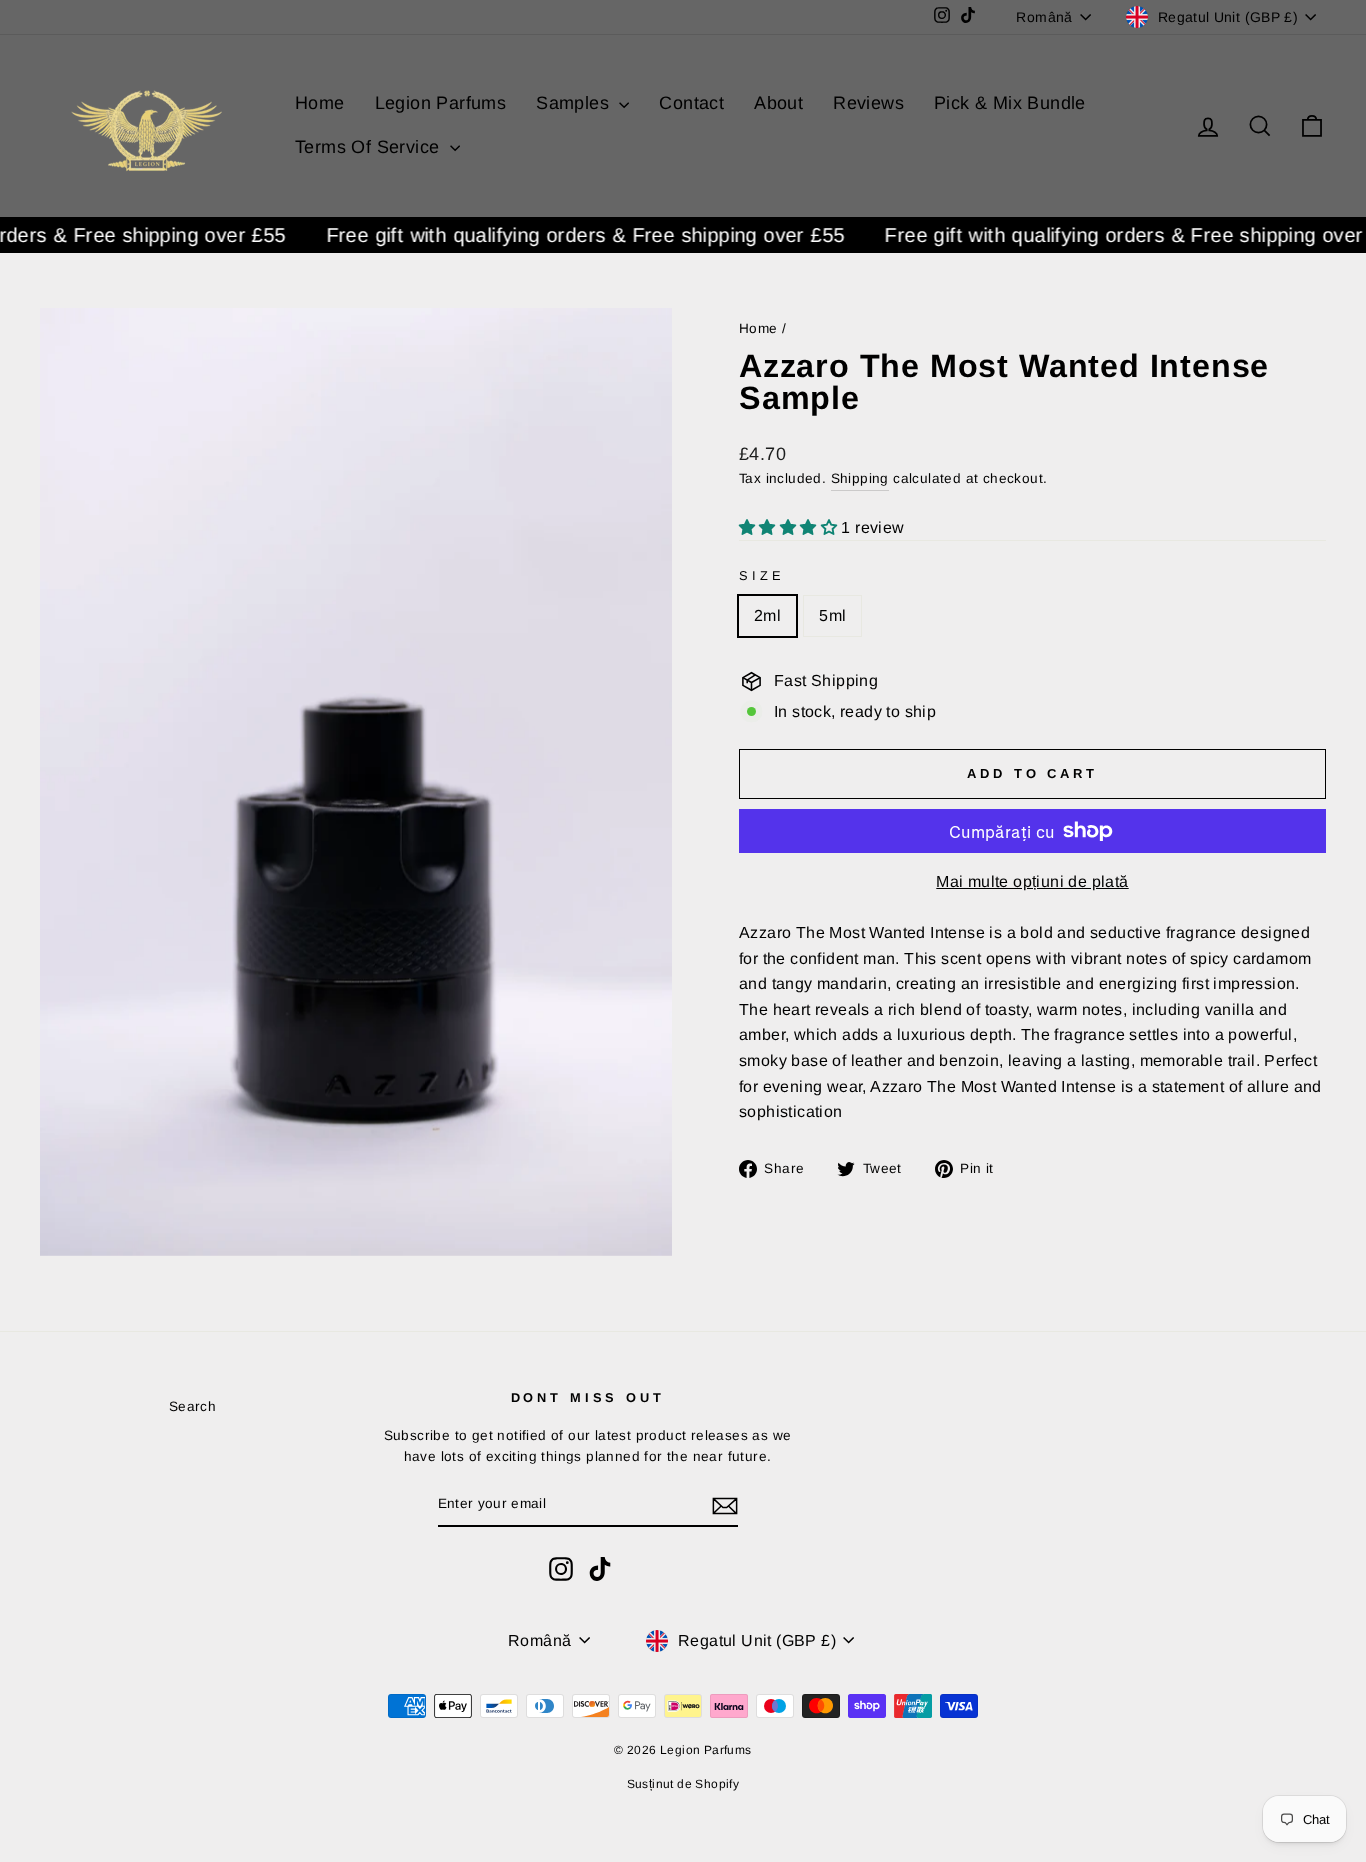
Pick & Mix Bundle (1010, 103)
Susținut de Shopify (683, 1784)
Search (192, 1406)
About (778, 103)
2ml (767, 615)
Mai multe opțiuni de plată (1032, 881)
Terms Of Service (370, 147)
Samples (575, 103)
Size (761, 575)
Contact (691, 103)
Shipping (860, 478)
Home (320, 103)
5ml (832, 615)
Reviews (868, 103)
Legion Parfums (441, 103)
